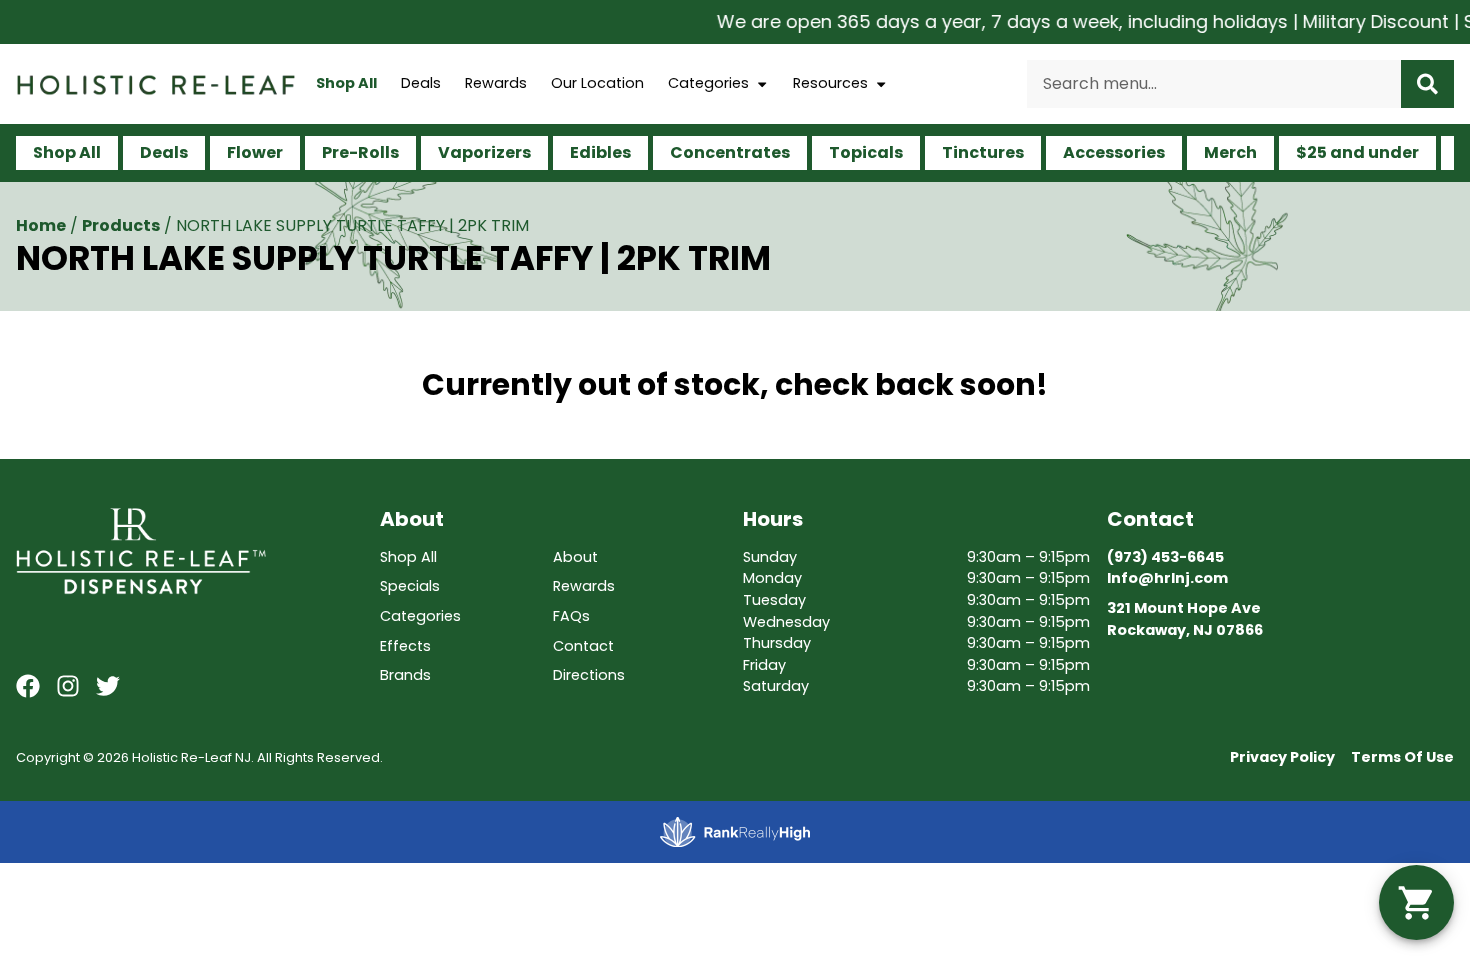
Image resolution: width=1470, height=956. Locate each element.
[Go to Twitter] (108, 686)
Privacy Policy (1282, 757)
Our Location (597, 83)
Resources (830, 83)
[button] (1416, 902)
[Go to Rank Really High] (735, 832)
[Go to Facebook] (28, 686)
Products (121, 225)
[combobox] (1214, 84)
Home (41, 225)
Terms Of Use (1402, 757)
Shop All (346, 83)
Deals (421, 83)
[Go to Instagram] (68, 686)
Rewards (496, 83)
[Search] (1427, 84)
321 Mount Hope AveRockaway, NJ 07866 (1185, 619)
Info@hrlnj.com (1167, 578)
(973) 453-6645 (1165, 557)
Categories (708, 83)
